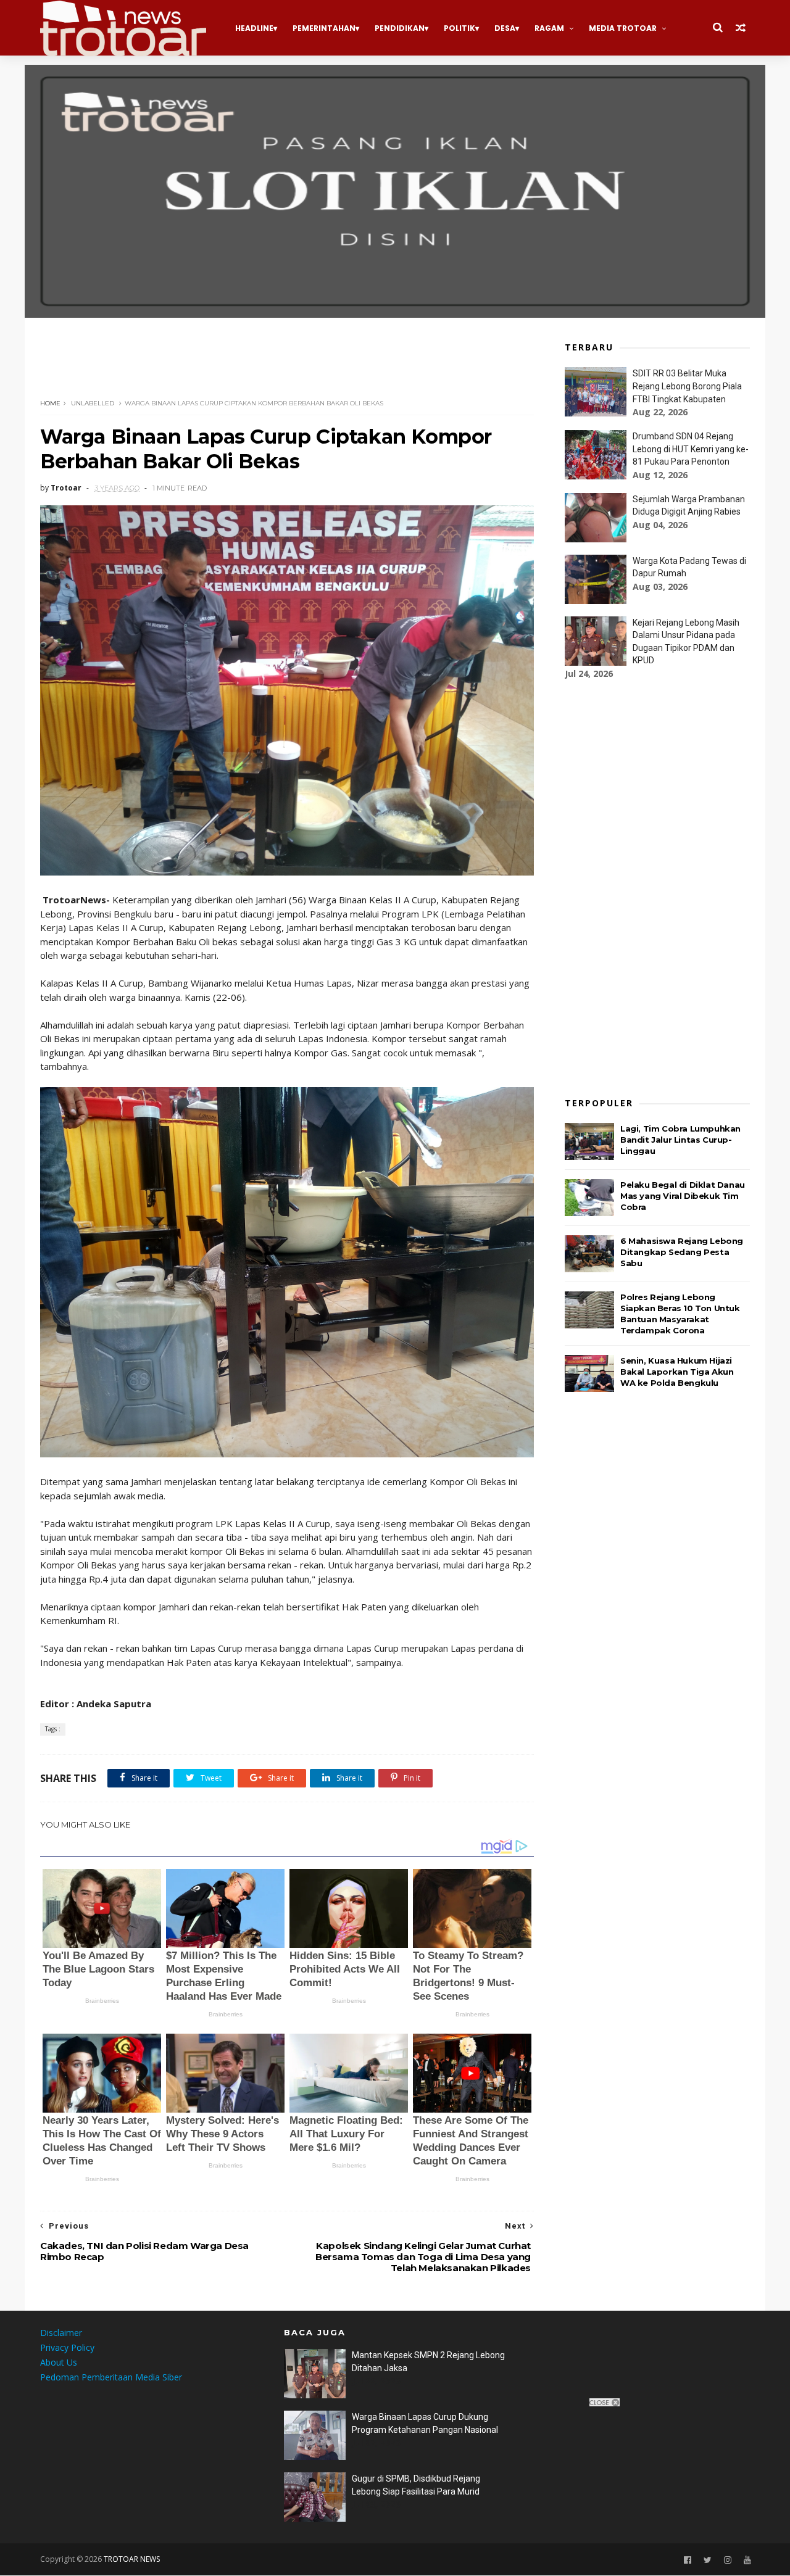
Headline (254, 28)
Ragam (549, 28)
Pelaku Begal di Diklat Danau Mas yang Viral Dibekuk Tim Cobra (683, 1196)
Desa (505, 28)
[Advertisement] (265, 365)
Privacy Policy (67, 2347)
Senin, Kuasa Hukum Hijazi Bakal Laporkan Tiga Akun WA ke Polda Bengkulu (677, 1372)
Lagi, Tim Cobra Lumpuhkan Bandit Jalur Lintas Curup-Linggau (680, 1140)
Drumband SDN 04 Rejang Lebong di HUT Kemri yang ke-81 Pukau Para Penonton (691, 449)
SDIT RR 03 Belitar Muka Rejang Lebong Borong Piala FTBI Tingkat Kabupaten (687, 386)
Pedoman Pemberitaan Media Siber (111, 2377)
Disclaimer (61, 2333)
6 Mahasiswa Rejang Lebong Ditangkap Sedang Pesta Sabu (682, 1252)
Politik (459, 28)
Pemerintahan (324, 28)
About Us (59, 2362)
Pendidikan (400, 28)
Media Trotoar (623, 28)
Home (50, 403)
